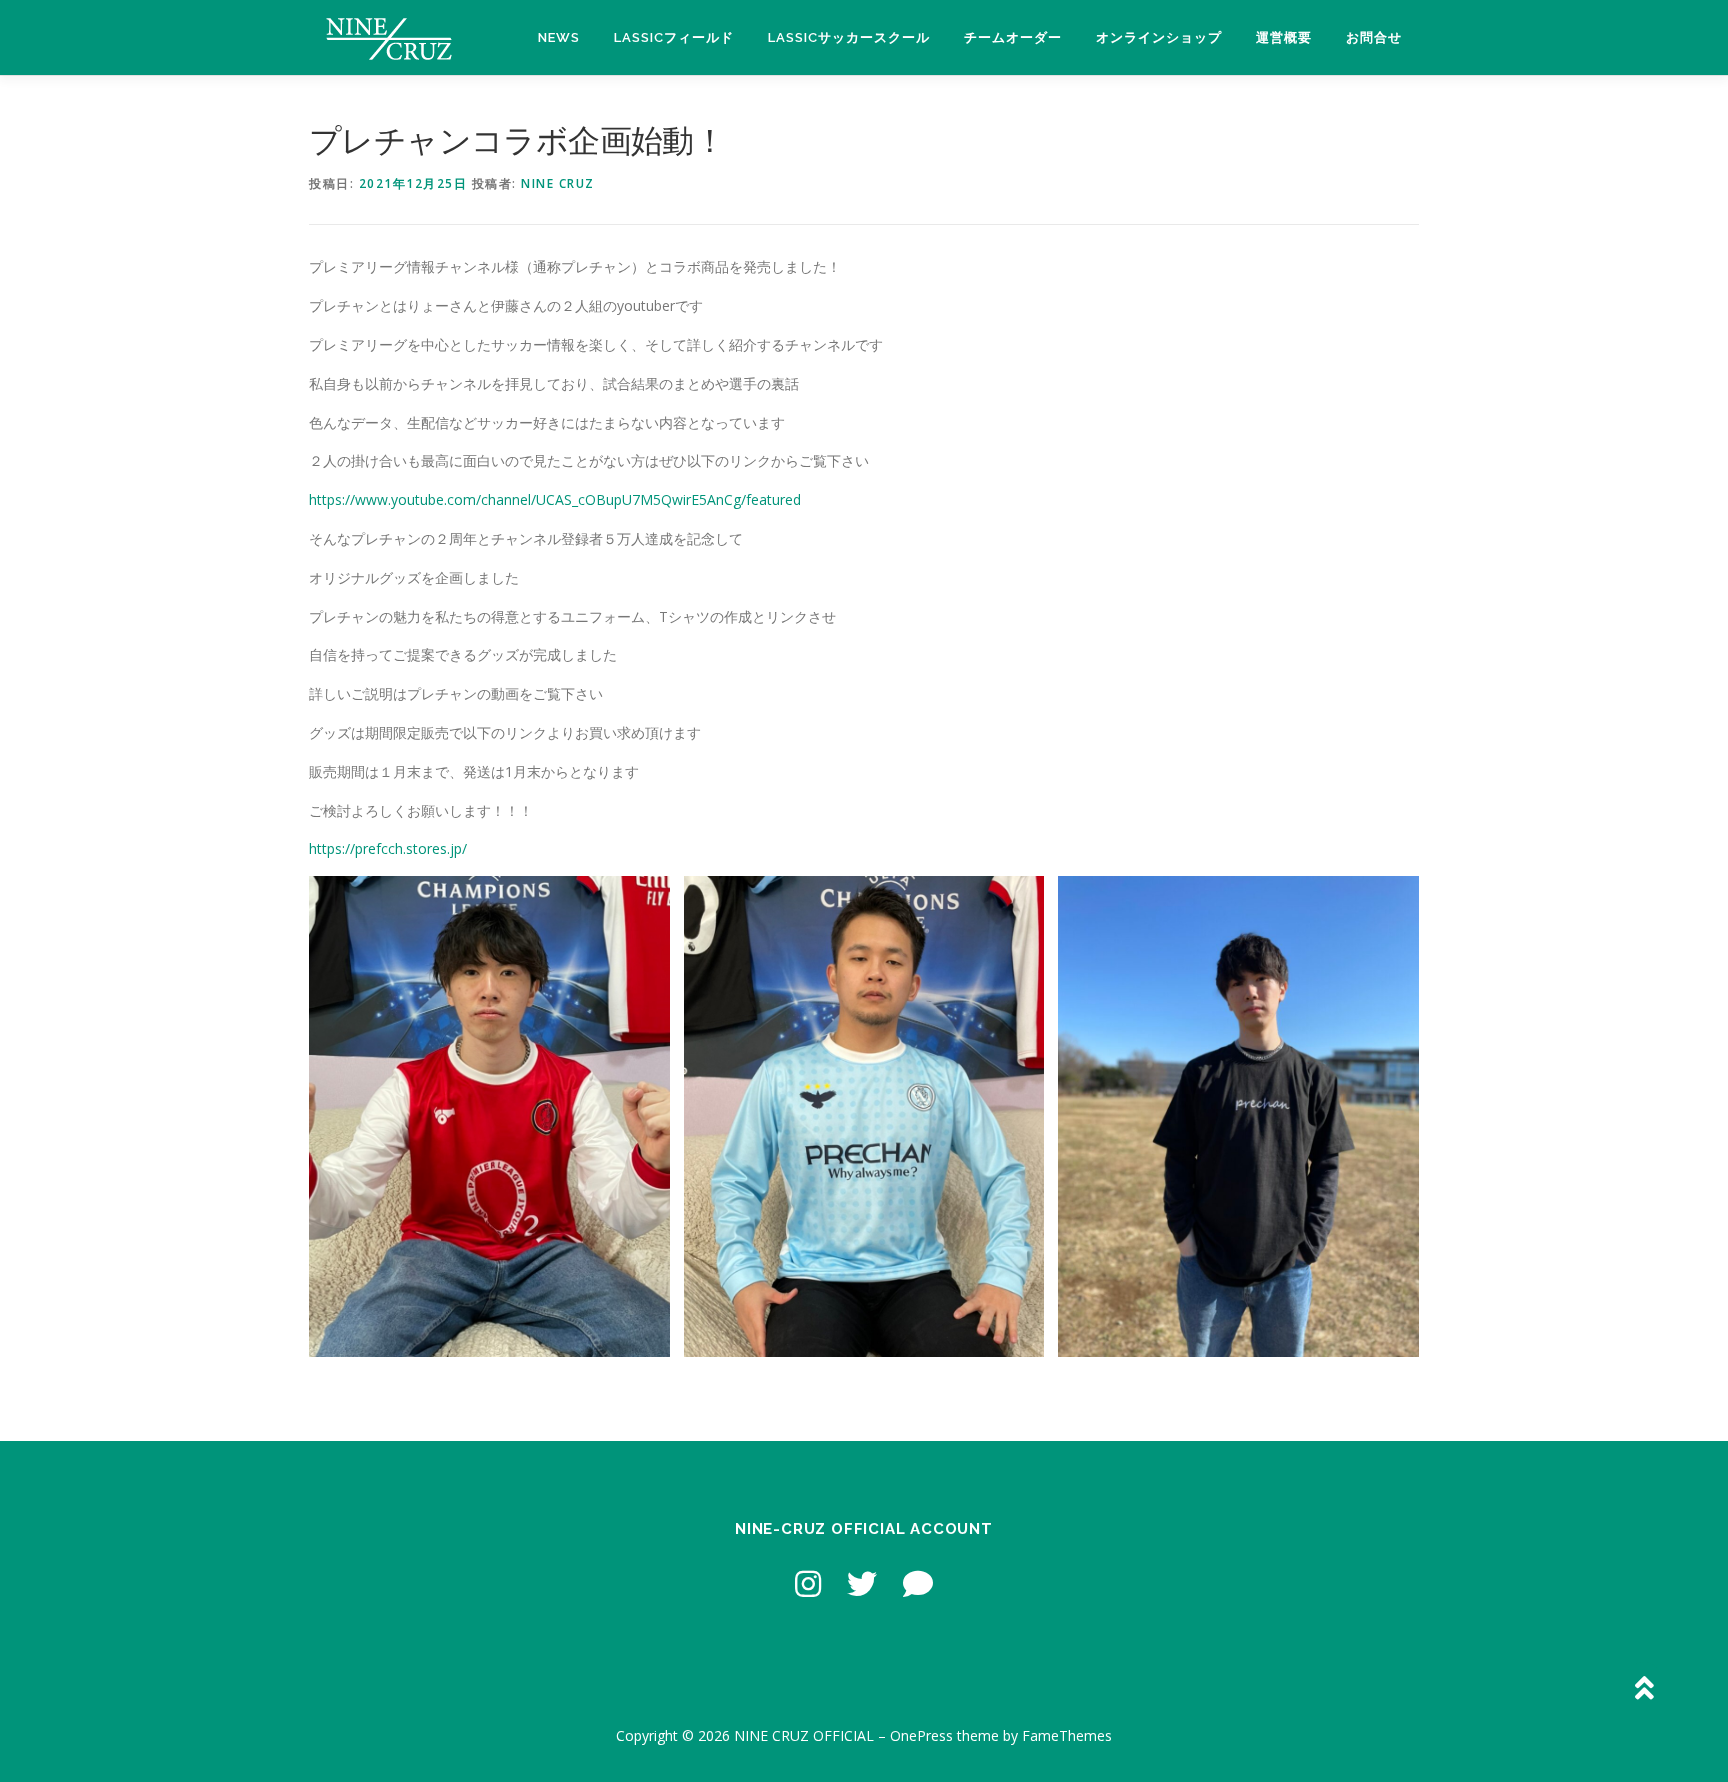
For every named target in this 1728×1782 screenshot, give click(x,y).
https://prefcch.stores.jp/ (388, 848)
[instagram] (808, 1583)
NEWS (559, 37)
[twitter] (862, 1583)
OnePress (921, 1735)
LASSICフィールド (674, 37)
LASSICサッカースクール (849, 37)
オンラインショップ (1159, 37)
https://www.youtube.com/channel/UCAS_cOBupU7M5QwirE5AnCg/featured (555, 499)
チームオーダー (1013, 37)
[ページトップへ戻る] (1643, 1688)
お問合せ (1374, 37)
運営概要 (1284, 37)
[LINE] (918, 1583)
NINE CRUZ (558, 183)
